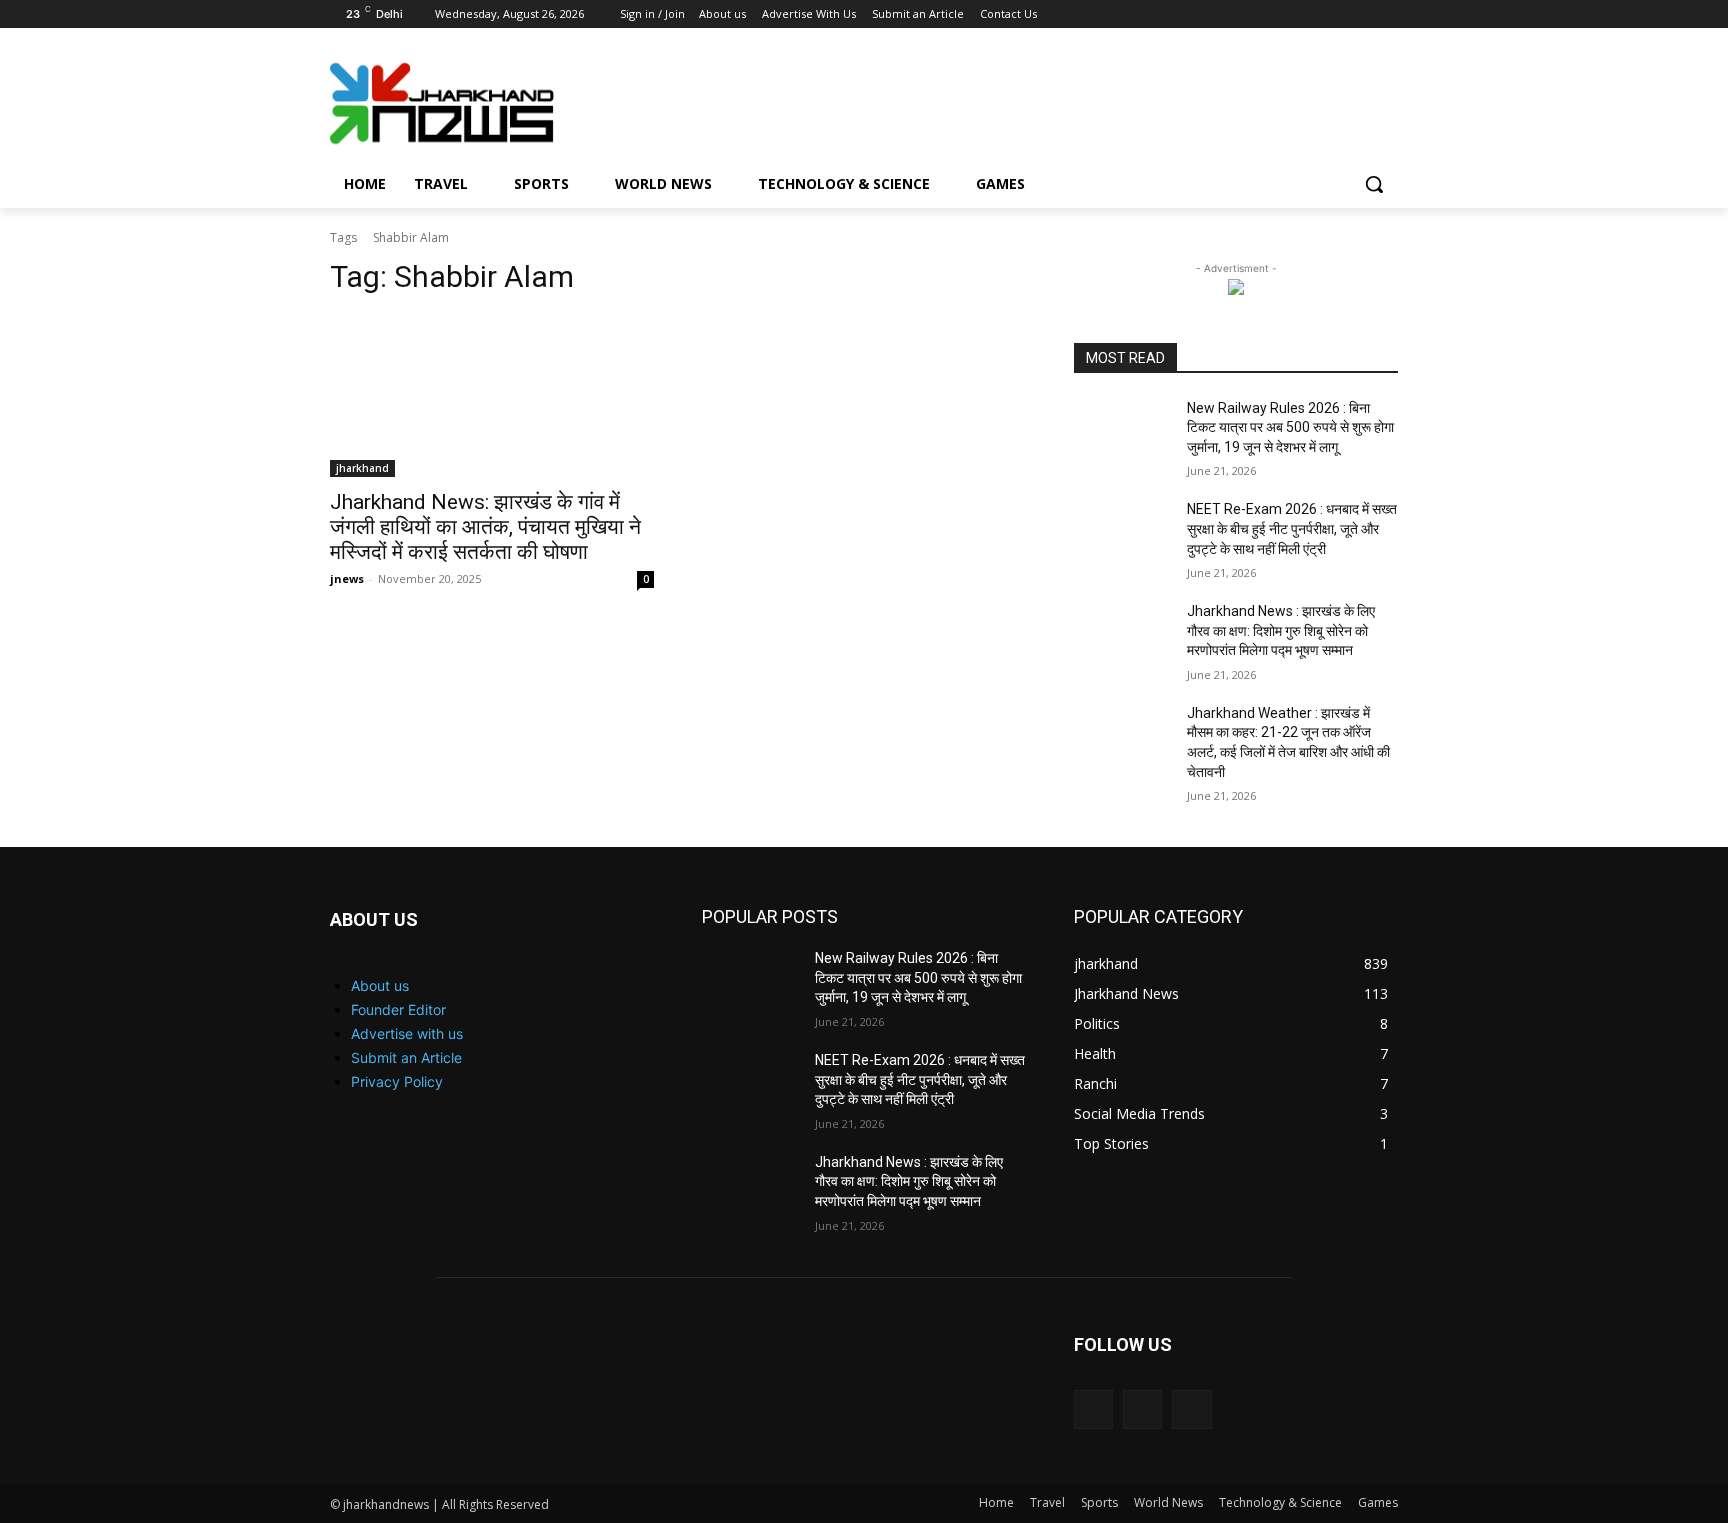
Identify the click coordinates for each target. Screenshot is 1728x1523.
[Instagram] (1331, 14)
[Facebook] (1303, 14)
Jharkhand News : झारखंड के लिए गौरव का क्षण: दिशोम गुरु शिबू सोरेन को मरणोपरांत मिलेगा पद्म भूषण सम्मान (1281, 630)
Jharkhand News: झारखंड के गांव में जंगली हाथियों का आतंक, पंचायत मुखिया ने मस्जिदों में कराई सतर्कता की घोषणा (485, 527)
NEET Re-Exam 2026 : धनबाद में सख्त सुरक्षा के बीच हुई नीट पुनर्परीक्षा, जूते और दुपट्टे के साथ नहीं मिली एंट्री (1292, 528)
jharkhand (362, 468)
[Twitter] (1358, 14)
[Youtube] (1386, 14)
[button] (1374, 184)
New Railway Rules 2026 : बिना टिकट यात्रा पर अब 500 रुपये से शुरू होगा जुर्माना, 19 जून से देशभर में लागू (1290, 427)
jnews (347, 578)
